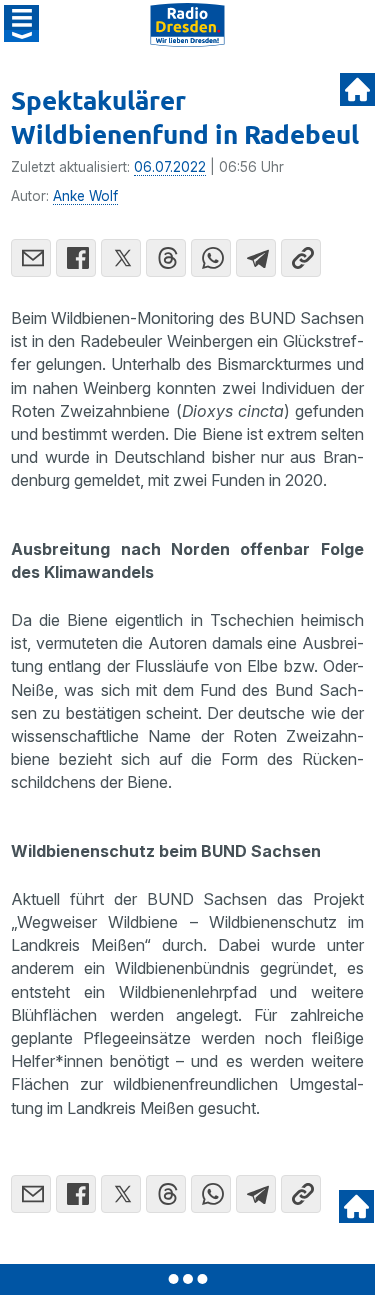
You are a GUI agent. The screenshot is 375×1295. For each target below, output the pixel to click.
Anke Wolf (85, 196)
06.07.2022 (170, 167)
